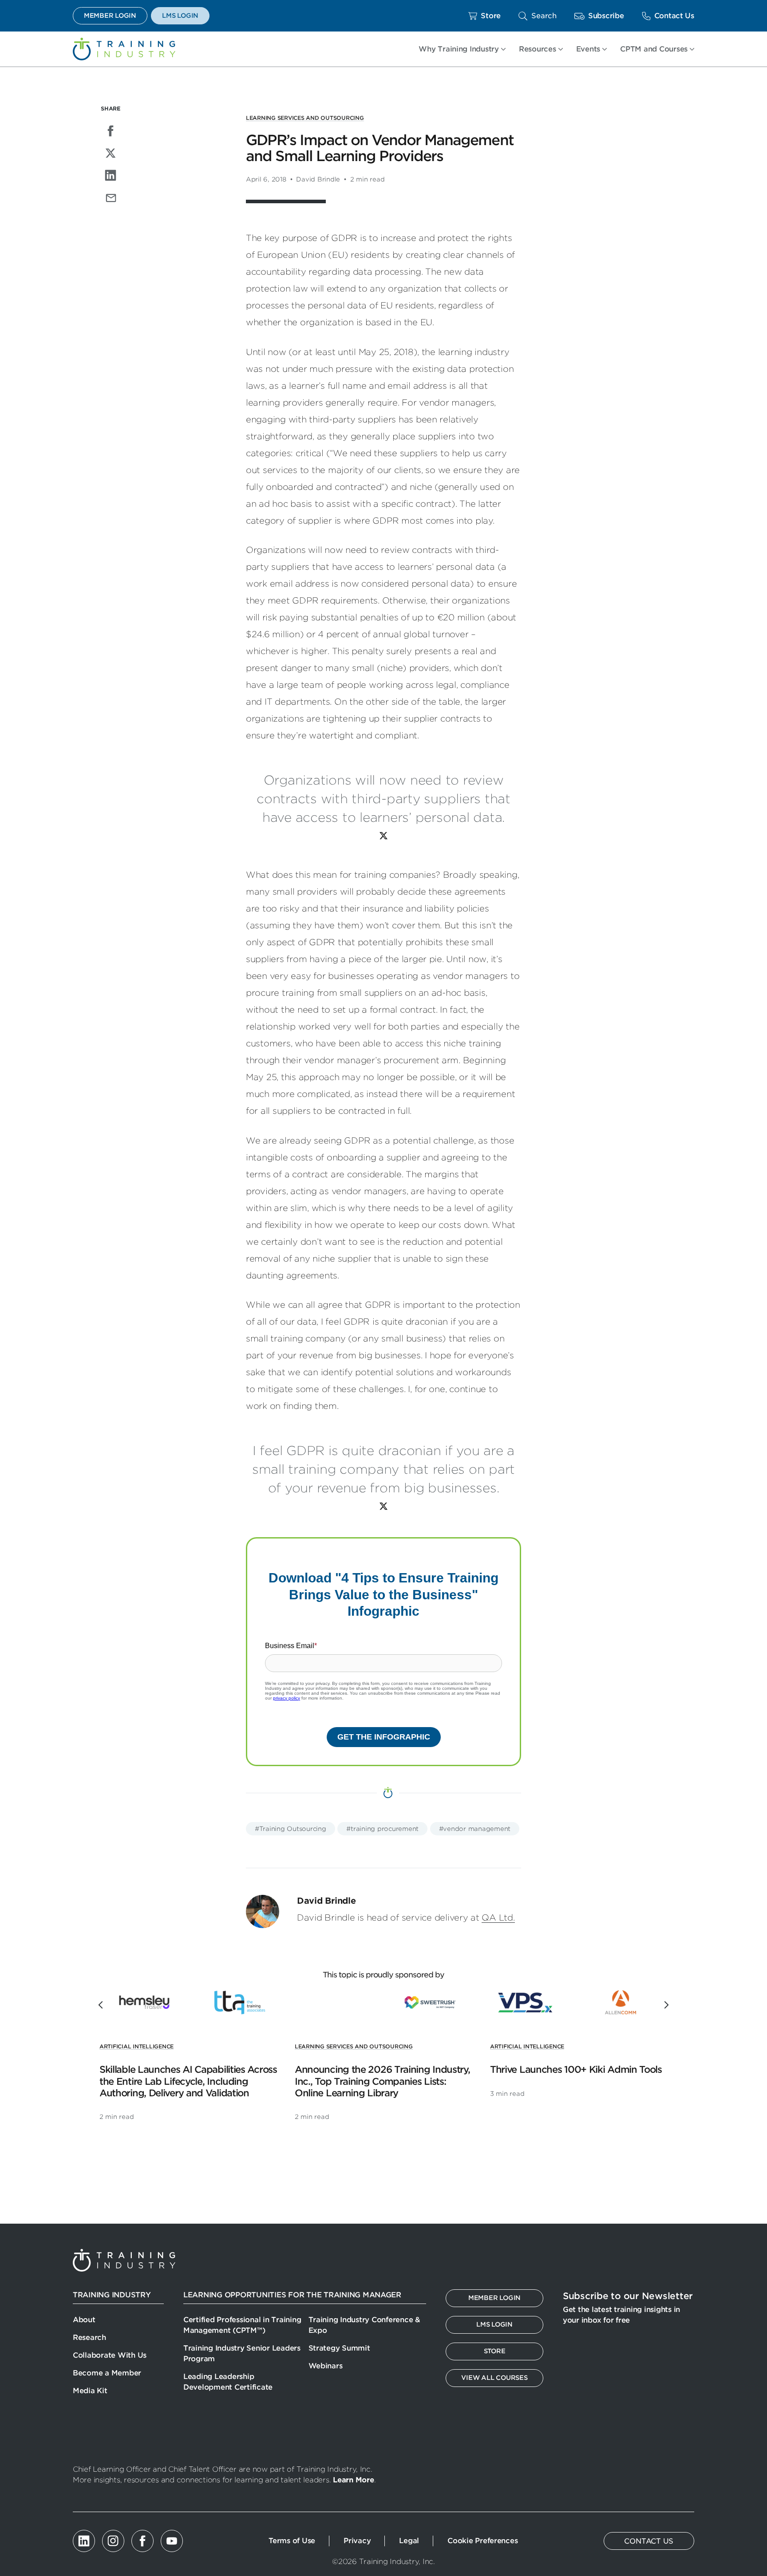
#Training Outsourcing (291, 1829)
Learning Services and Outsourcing (305, 118)
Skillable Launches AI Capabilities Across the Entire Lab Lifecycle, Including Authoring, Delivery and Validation (188, 2081)
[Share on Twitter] (111, 153)
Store (491, 16)
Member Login (110, 16)
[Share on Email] (111, 197)
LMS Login (180, 16)
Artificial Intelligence (136, 2046)
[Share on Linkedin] (111, 175)
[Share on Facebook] (111, 131)
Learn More (353, 2480)
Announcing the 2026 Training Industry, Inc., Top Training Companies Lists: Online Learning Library (382, 2081)
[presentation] (102, 2005)
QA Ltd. (498, 1918)
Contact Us (674, 16)
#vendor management (475, 1829)
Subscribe (606, 16)
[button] (538, 16)
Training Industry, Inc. (124, 49)
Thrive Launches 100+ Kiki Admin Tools (576, 2069)
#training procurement (382, 1829)
